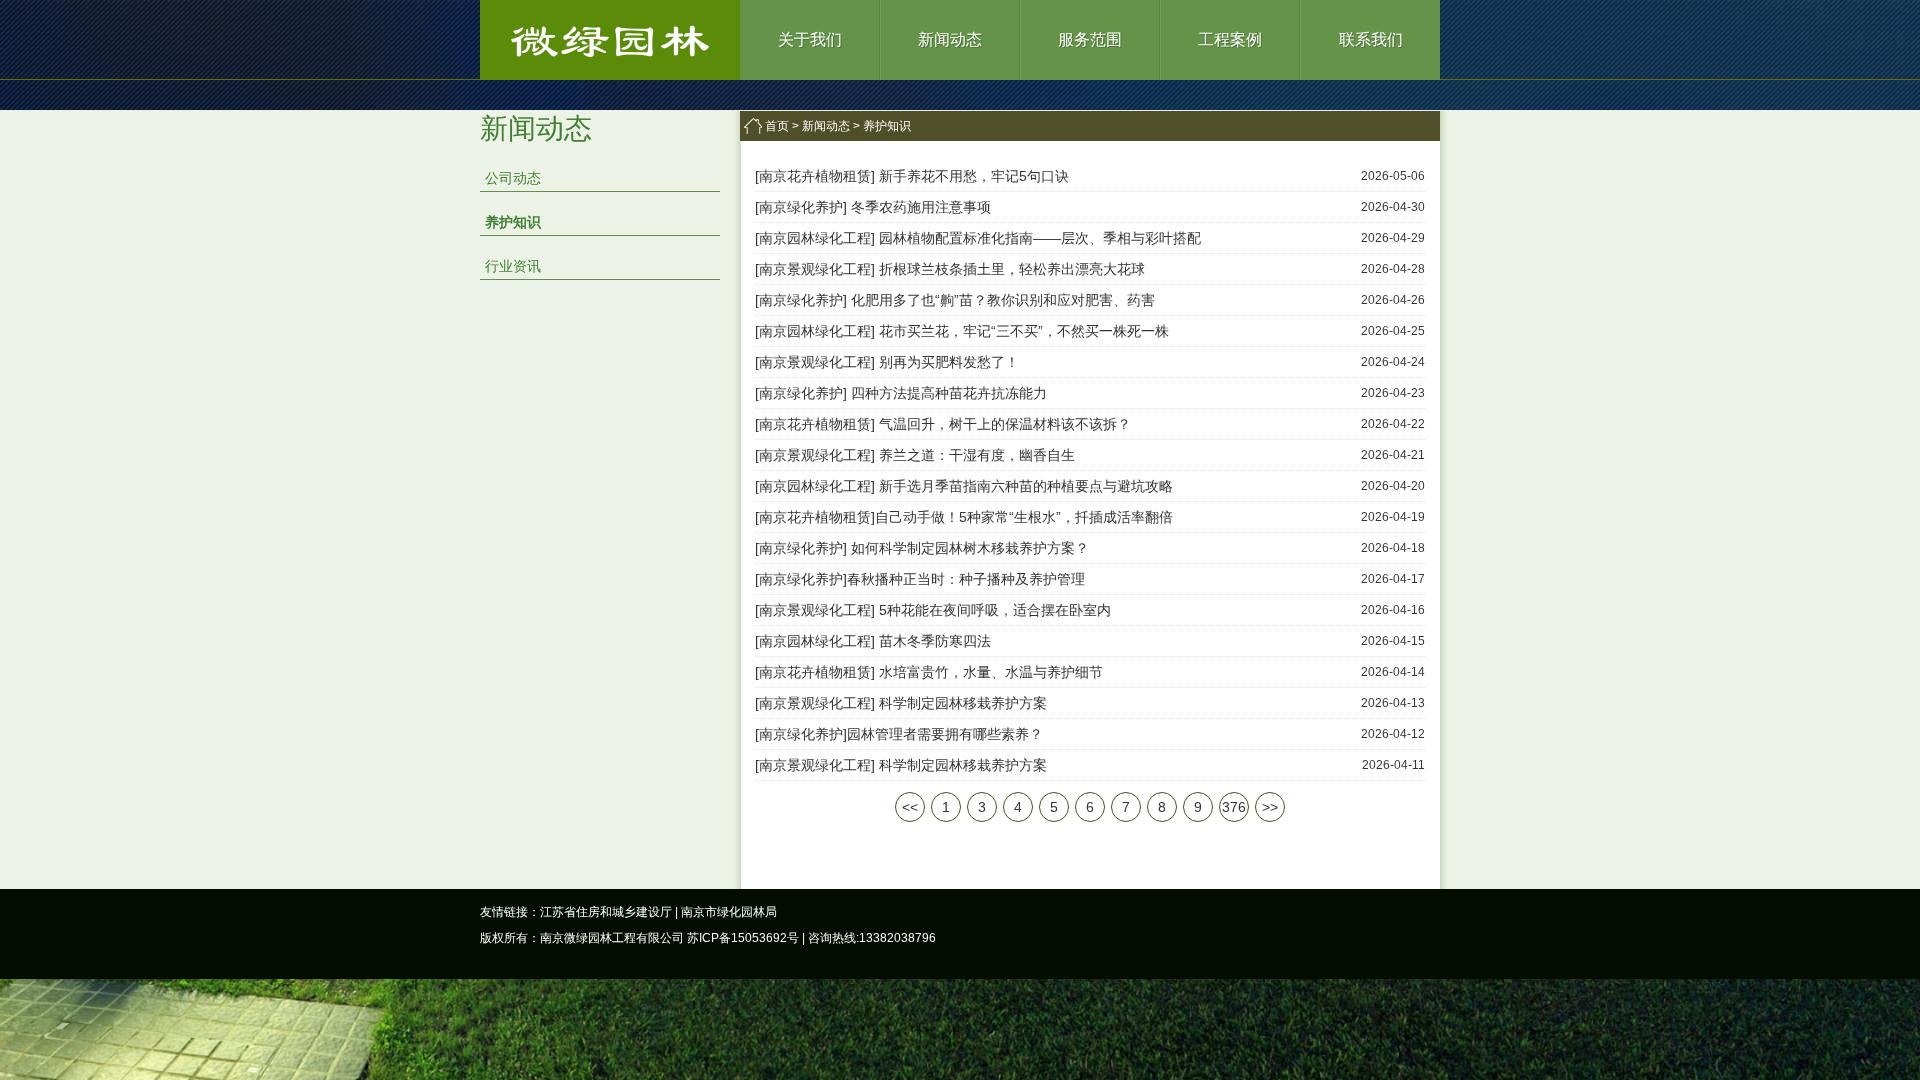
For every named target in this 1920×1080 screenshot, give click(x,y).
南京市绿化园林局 (729, 912)
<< (910, 807)
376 (1234, 807)
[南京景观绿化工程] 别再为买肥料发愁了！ (887, 362)
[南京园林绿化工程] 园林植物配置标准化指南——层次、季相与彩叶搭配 (978, 238)
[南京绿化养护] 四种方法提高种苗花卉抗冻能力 (901, 393)
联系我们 (1371, 39)
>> (1270, 807)
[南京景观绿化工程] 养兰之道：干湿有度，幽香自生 (915, 455)
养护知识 (513, 222)
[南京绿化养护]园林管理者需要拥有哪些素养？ (899, 734)
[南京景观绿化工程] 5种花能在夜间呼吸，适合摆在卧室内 (933, 610)
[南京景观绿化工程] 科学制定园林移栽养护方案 (901, 703)
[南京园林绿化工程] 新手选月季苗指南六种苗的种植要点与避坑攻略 (964, 486)
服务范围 (1090, 39)
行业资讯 (513, 266)
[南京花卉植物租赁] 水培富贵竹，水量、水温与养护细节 (929, 672)
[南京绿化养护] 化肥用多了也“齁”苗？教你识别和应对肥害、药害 (955, 300)
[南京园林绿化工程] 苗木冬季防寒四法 (873, 641)
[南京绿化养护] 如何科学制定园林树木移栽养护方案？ (922, 548)
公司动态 (513, 178)
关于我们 (810, 39)
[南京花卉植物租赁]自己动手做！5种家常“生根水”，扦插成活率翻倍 (964, 517)
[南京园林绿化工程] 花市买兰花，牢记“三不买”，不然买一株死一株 (962, 331)
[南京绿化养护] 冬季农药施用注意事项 (873, 207)
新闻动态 (950, 39)
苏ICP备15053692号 (743, 938)
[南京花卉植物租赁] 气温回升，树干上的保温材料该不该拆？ (943, 424)
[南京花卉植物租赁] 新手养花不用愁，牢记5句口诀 (912, 176)
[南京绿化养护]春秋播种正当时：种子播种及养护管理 (920, 579)
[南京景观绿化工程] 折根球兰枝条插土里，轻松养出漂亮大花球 (950, 269)
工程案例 (1230, 39)
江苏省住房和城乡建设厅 (606, 912)
